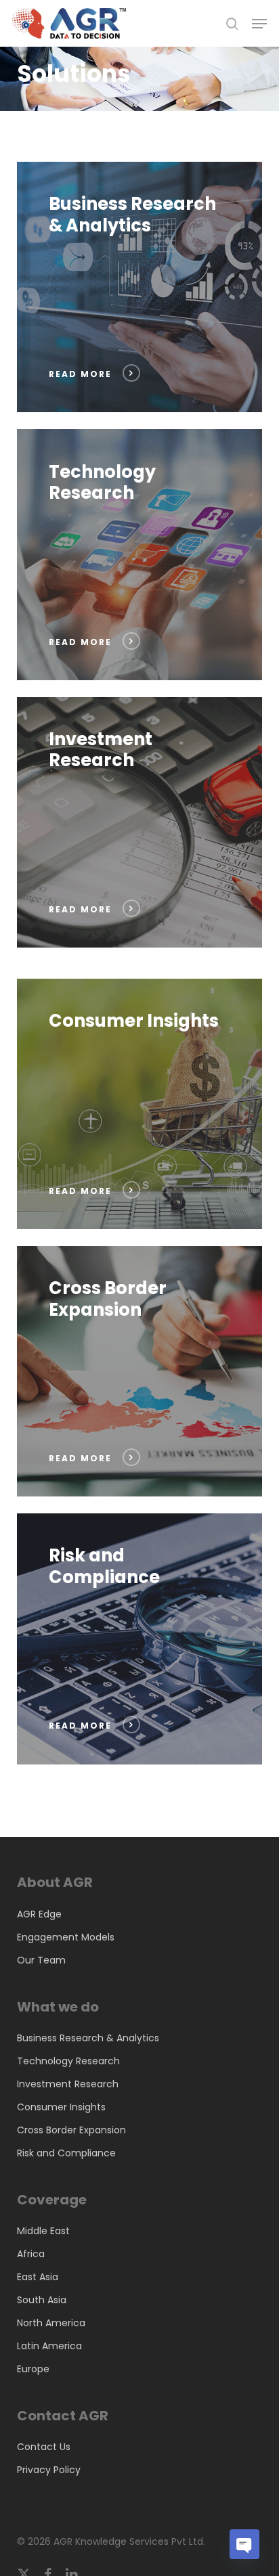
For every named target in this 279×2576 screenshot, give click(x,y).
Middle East (43, 2231)
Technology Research (68, 2061)
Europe (33, 2369)
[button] (259, 24)
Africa (31, 2254)
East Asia (38, 2277)
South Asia (42, 2300)
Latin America (49, 2346)
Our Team (41, 1960)
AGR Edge (39, 1914)
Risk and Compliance (66, 2153)
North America (51, 2323)
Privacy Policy (49, 2470)
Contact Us (44, 2447)
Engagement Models (66, 1937)
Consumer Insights (61, 2107)
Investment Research (68, 2084)
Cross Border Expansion (71, 2130)
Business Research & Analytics (88, 2038)
